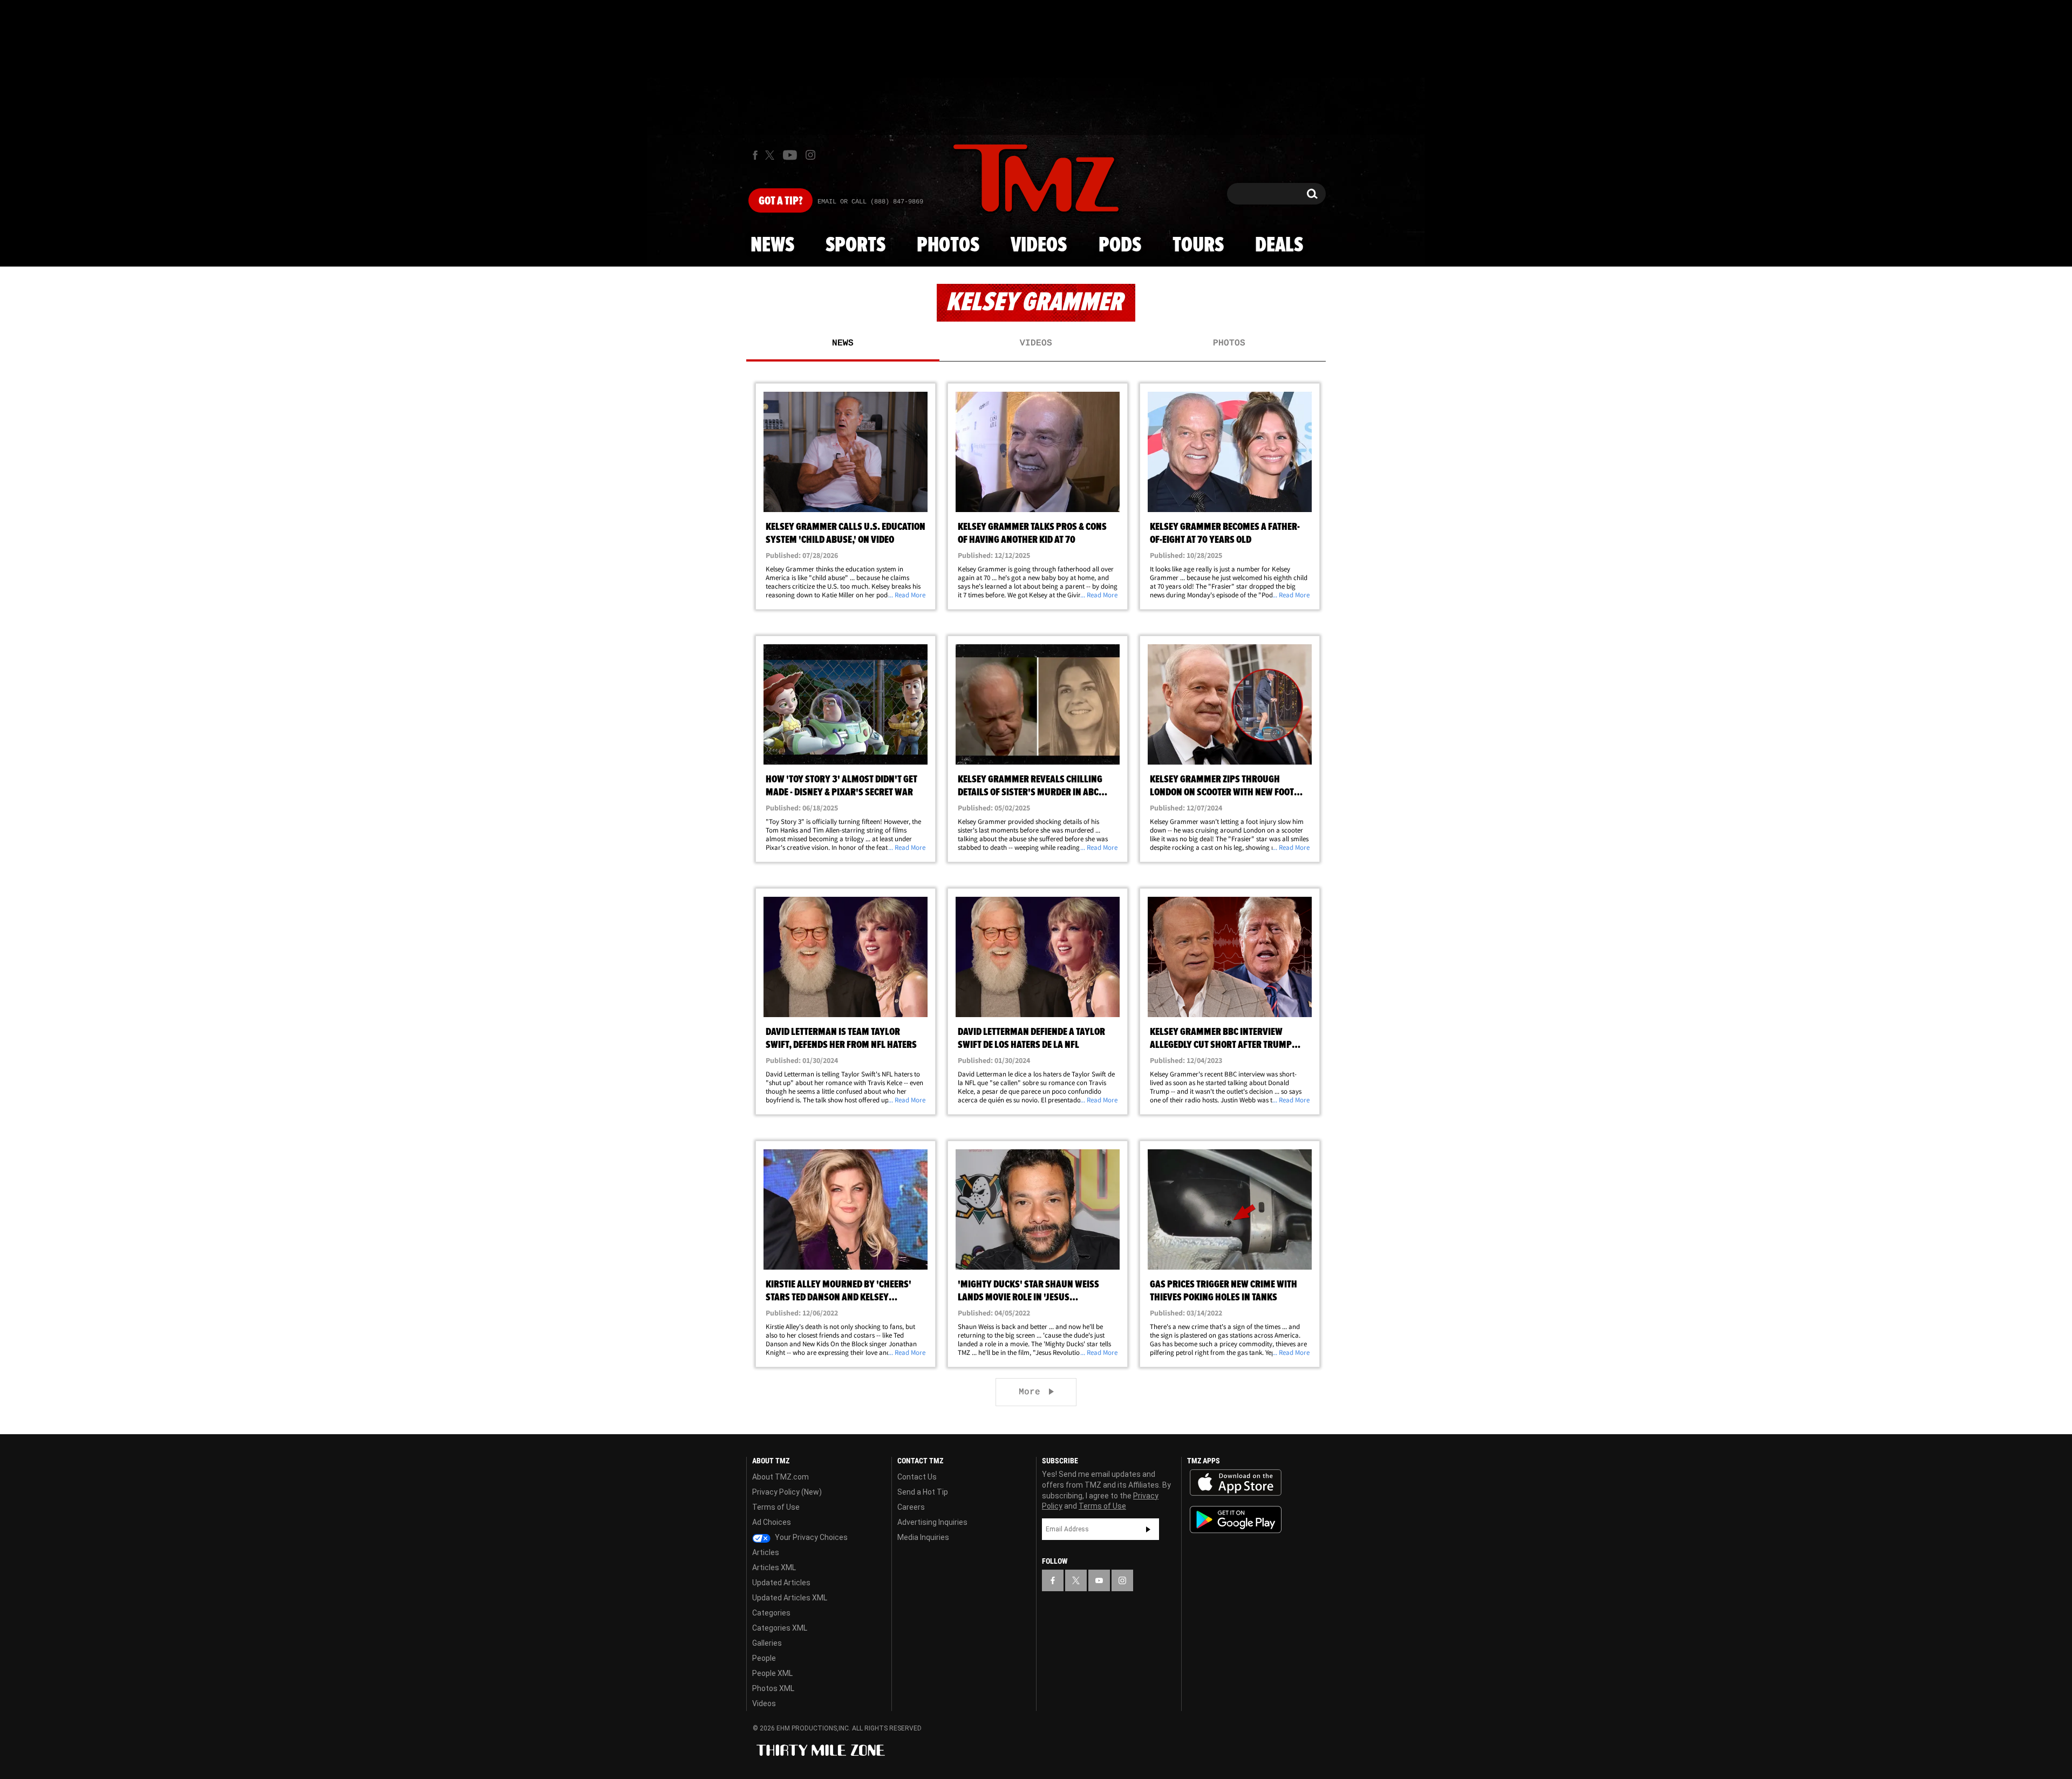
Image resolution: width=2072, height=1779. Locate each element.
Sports (856, 246)
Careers (911, 1507)
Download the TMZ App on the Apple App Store (1236, 1483)
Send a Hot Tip (923, 1492)
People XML (772, 1673)
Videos (1039, 246)
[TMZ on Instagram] (810, 155)
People (764, 1658)
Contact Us (917, 1477)
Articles (766, 1552)
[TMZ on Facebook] (755, 155)
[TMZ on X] (771, 155)
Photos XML (773, 1688)
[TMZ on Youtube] (790, 155)
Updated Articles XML (790, 1598)
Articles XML (774, 1567)
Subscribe (1148, 1529)
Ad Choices (772, 1522)
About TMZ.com (781, 1477)
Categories (771, 1613)
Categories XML (780, 1628)
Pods (1120, 246)
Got (781, 201)
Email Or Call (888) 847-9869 (870, 202)
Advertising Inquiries (932, 1522)
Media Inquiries (923, 1537)
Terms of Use (776, 1507)
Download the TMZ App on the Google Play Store (1236, 1520)
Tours (1198, 246)
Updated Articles (781, 1583)
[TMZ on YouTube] (1099, 1580)
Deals (1279, 246)
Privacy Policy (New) (787, 1492)
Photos (948, 246)
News (772, 246)
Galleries (767, 1643)
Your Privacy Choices (810, 1537)
